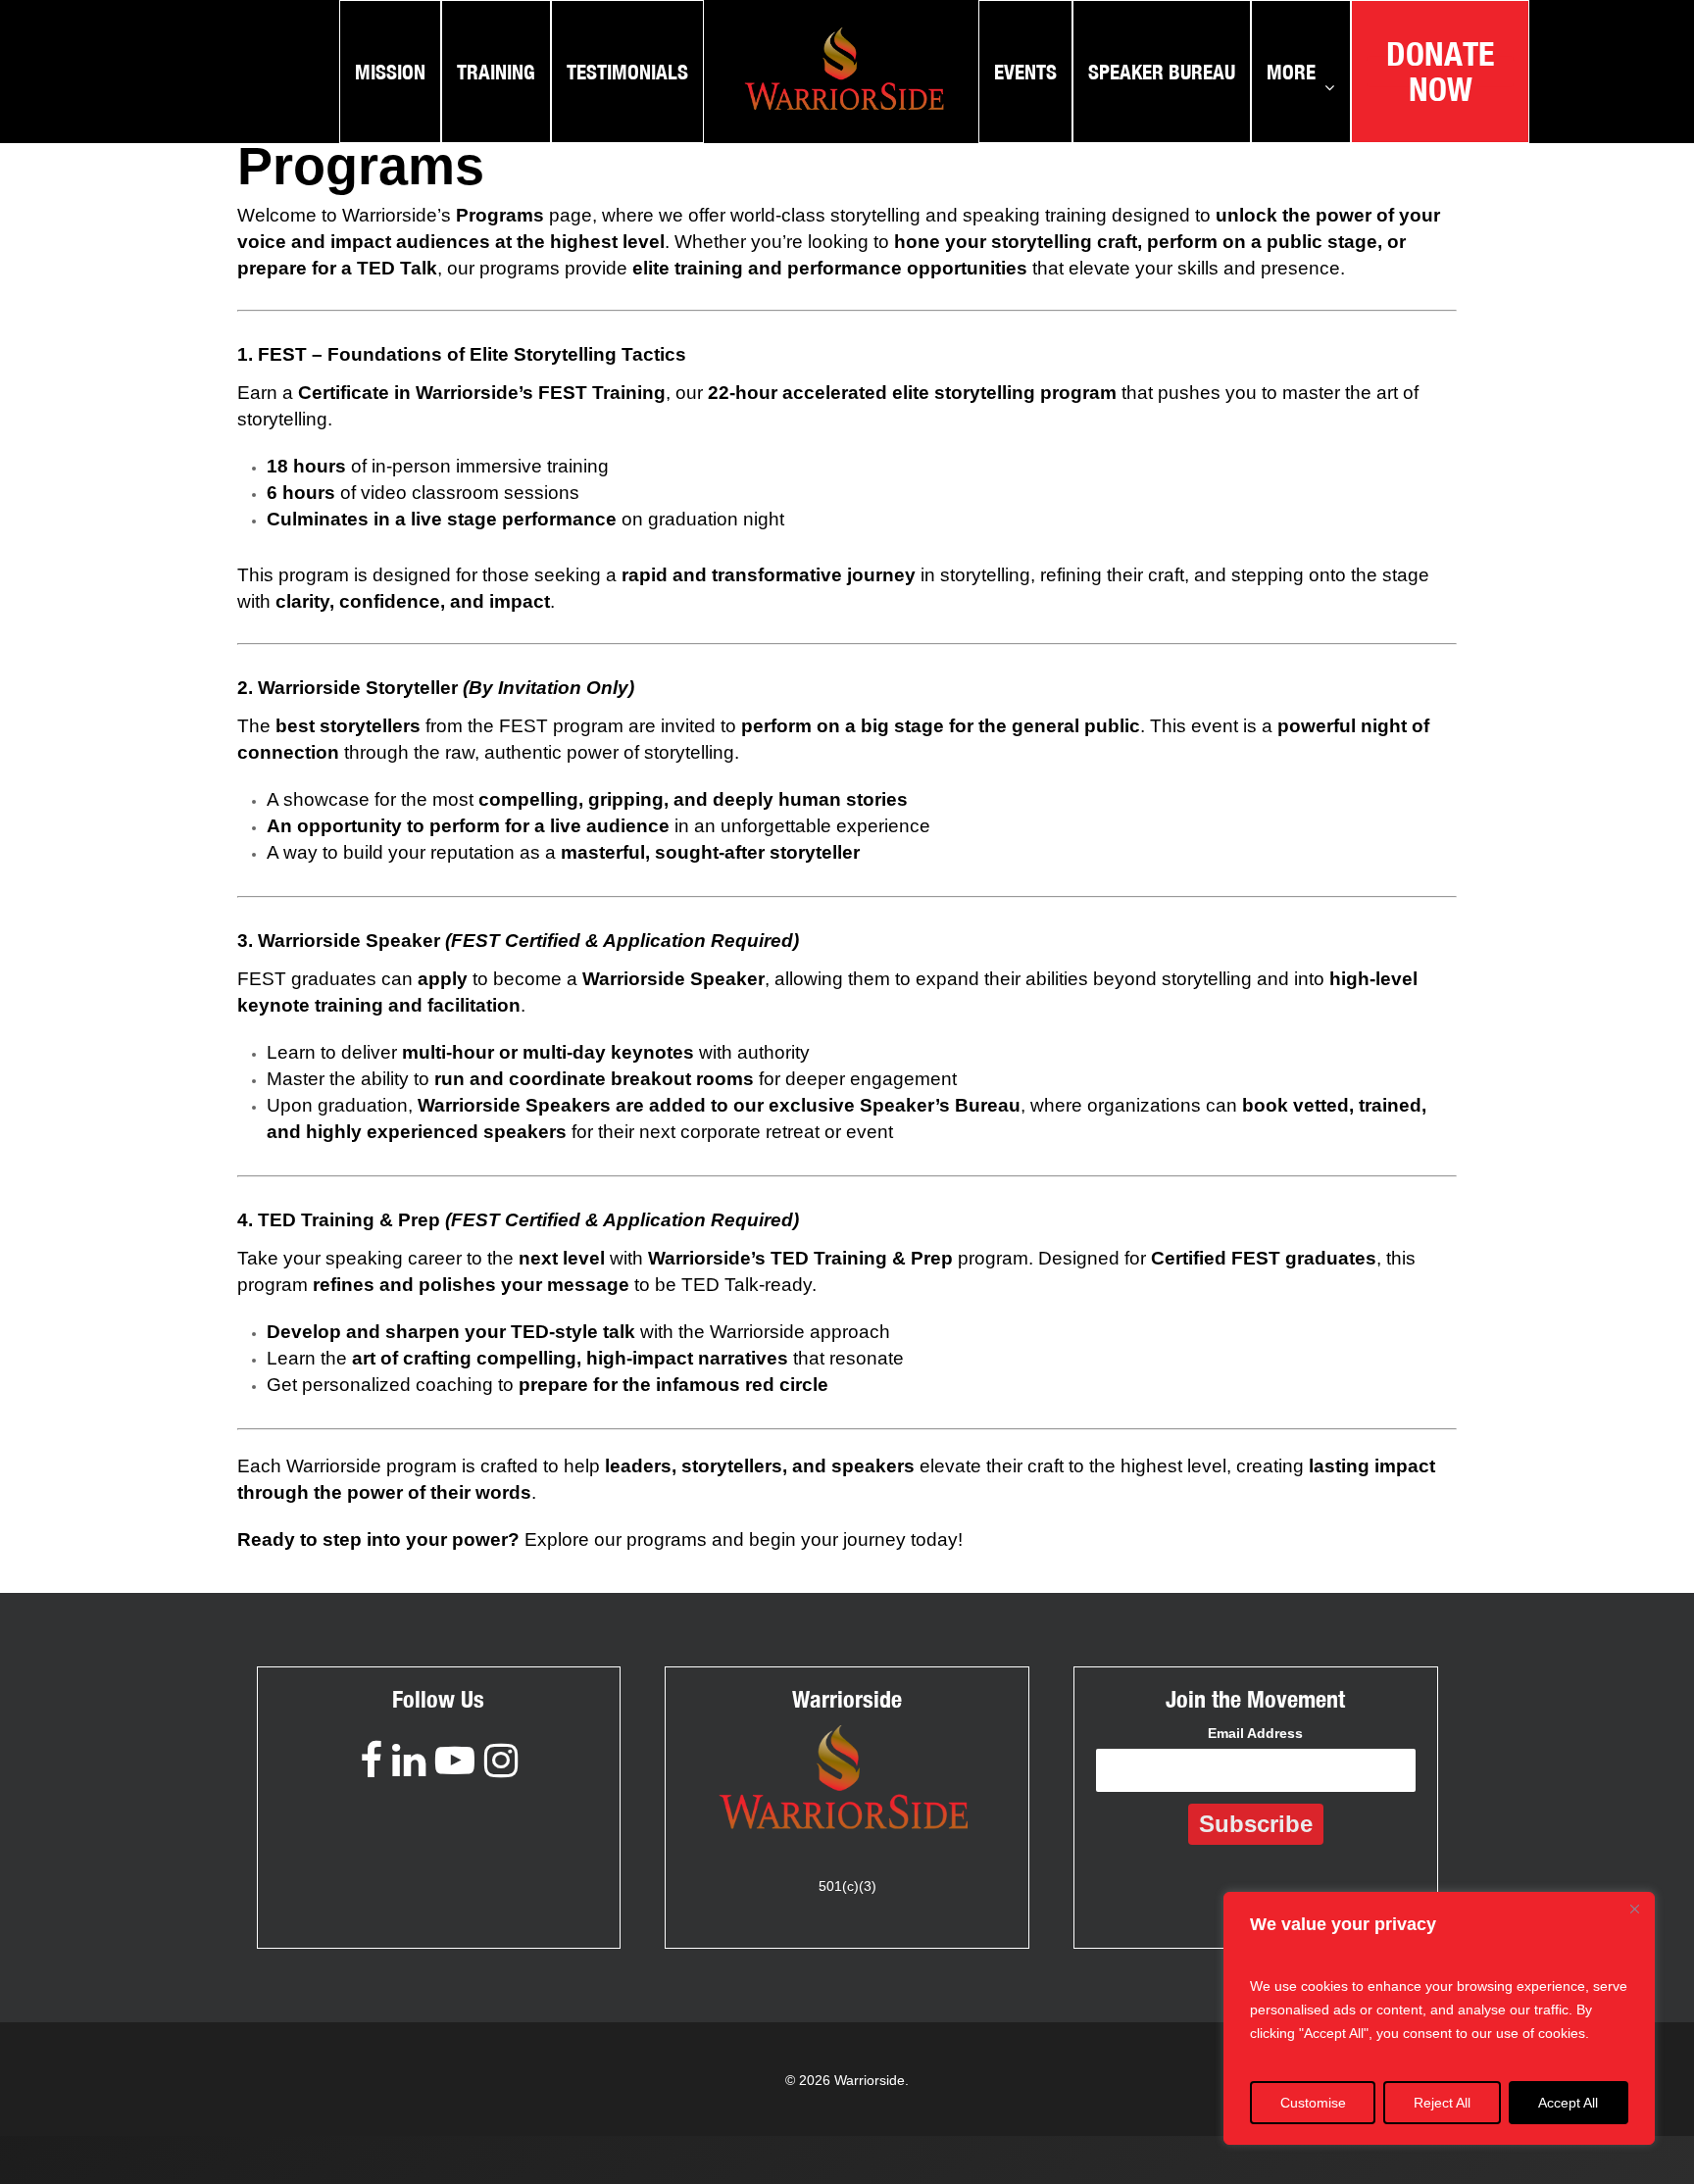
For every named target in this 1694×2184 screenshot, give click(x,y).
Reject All (1442, 2103)
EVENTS (1025, 72)
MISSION (390, 72)
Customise (1313, 2103)
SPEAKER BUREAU (1162, 72)
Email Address (1255, 1733)
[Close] (1634, 1909)
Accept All (1568, 2103)
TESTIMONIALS (627, 72)
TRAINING (496, 72)
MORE (1291, 72)
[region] (1439, 2018)
